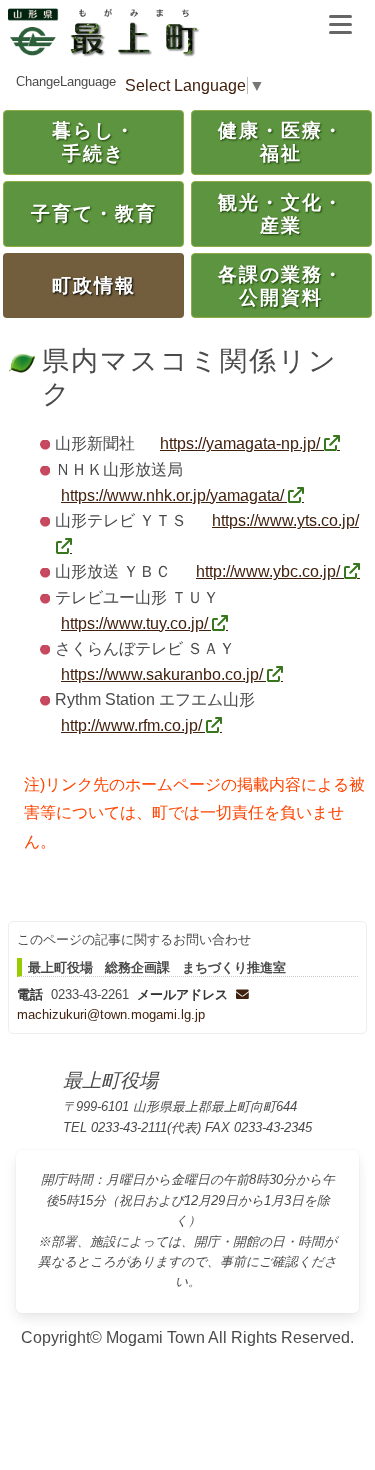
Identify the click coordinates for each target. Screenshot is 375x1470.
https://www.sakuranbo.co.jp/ (162, 674)
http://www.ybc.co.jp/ (268, 571)
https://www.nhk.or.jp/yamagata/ (172, 495)
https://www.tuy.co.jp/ (134, 623)
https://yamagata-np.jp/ (240, 443)
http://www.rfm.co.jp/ (131, 725)
